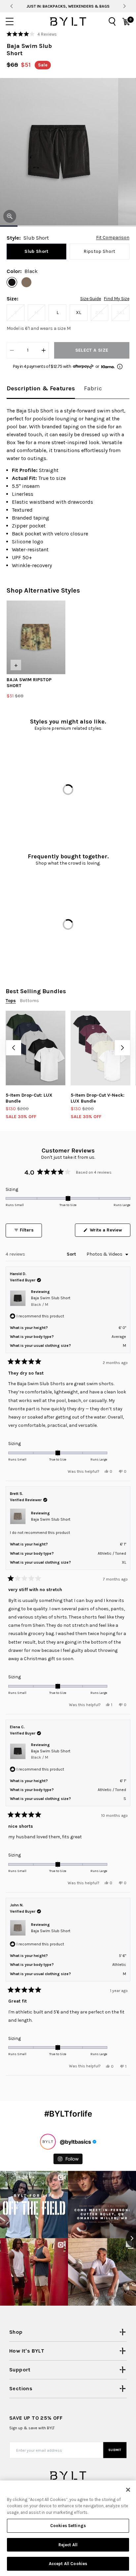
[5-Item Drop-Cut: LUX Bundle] (35, 1048)
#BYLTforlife (68, 2114)
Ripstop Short (100, 251)
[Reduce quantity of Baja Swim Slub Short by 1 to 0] (12, 350)
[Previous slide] (11, 6)
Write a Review (109, 1232)
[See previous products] (14, 1048)
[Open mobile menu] (10, 21)
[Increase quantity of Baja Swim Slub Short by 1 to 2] (44, 350)
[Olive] (26, 282)
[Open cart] (126, 21)
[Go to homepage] (68, 21)
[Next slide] (125, 6)
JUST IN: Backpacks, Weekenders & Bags (68, 6)
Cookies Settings (68, 2526)
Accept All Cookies (68, 2564)
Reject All (68, 2545)
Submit (115, 2450)
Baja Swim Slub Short (51, 1301)
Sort (72, 1254)
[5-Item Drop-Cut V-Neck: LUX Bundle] (101, 1048)
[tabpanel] (68, 488)
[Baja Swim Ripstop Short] (36, 637)
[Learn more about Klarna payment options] (120, 367)
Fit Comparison (113, 238)
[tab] (41, 389)
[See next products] (122, 1048)
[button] (32, 34)
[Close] (128, 2490)
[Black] (12, 282)
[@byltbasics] (48, 2142)
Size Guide (91, 299)
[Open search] (112, 21)
